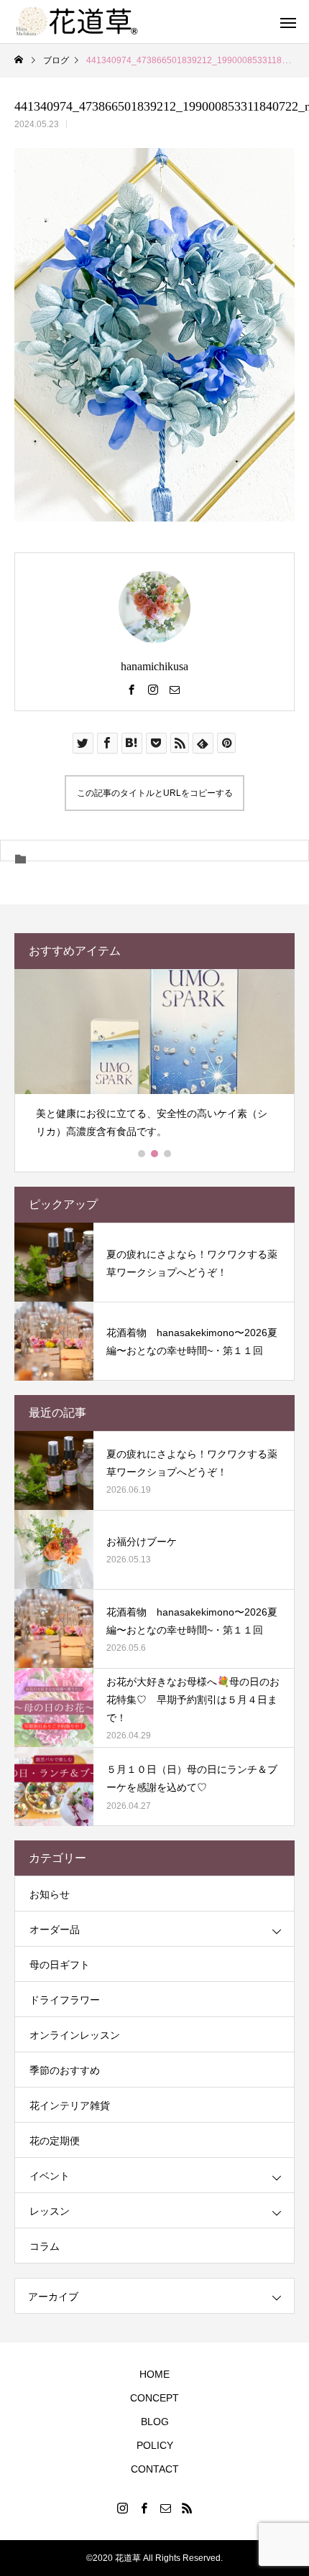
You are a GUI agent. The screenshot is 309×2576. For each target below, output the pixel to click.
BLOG (155, 2422)
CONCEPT (154, 2398)
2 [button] (155, 1154)
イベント (50, 2176)
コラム (45, 2246)
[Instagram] (153, 689)
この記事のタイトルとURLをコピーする (155, 793)
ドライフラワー (65, 2000)
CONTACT (155, 2469)
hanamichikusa (154, 666)
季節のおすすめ (65, 2070)
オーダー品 (55, 1929)
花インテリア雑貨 (70, 2105)
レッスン (50, 2211)
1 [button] (142, 1154)
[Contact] (175, 689)
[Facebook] (132, 689)
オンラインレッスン (75, 2035)
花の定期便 (55, 2141)
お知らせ (50, 1894)
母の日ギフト (60, 1965)
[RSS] (187, 2508)
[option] (154, 1060)
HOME (154, 2374)
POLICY (155, 2445)
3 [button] (168, 1154)
